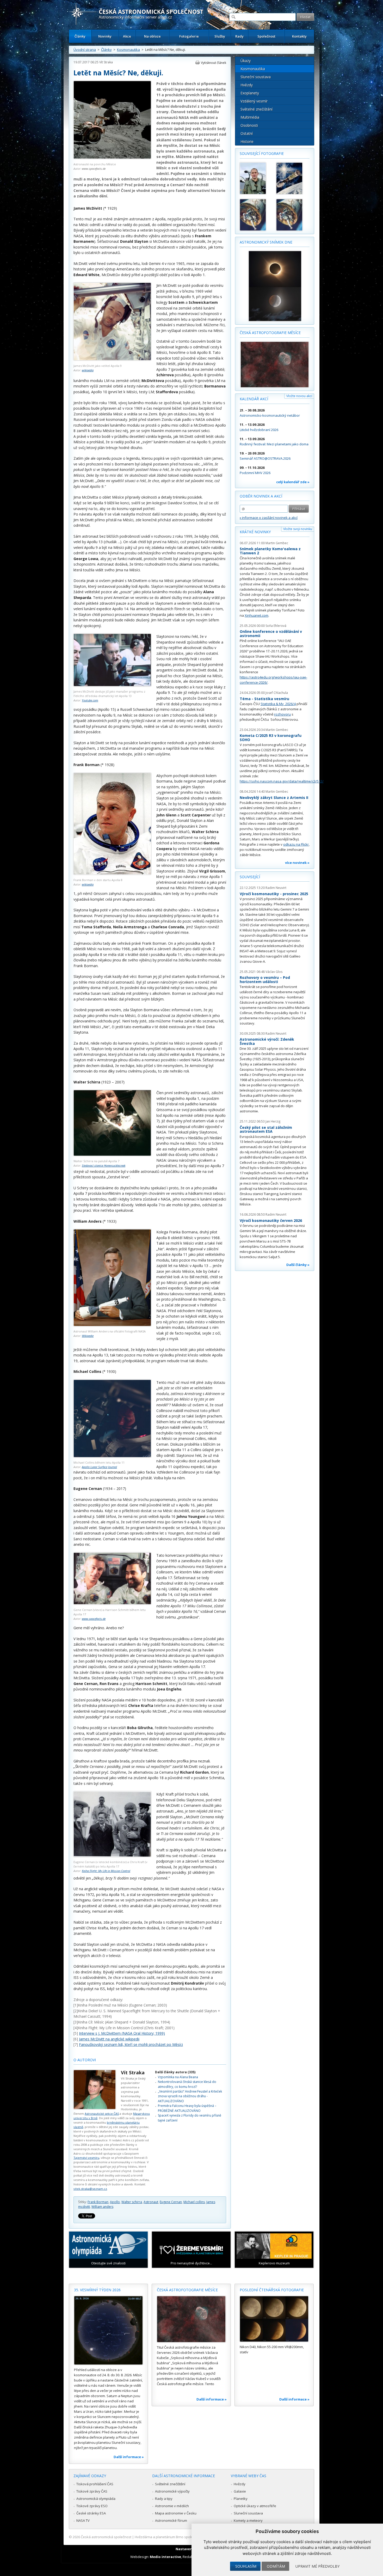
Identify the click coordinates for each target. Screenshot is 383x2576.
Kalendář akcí (254, 399)
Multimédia (250, 117)
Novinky (105, 36)
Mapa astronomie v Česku (176, 2513)
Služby (220, 36)
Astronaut (151, 2202)
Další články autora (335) (175, 2072)
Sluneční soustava (256, 77)
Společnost (266, 36)
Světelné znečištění (257, 109)
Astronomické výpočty (172, 2491)
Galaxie (240, 2491)
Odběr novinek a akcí (261, 496)
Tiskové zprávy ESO (92, 2506)
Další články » (298, 1265)
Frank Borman (98, 2202)
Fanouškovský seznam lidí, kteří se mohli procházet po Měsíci (131, 2044)
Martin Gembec (277, 543)
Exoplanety (250, 93)
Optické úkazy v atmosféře (255, 2506)
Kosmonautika (128, 50)
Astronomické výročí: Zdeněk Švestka (267, 1041)
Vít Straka (106, 62)
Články (80, 36)
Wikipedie (88, 1336)
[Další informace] (108, 2330)
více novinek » (297, 863)
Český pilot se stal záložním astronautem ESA (266, 1129)
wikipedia (88, 370)
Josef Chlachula (277, 693)
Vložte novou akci (299, 396)
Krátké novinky (255, 532)
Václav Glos (274, 972)
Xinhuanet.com (257, 615)
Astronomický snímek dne (266, 242)
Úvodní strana (85, 50)
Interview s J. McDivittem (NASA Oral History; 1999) (122, 2033)
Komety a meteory (248, 2520)
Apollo (115, 2202)
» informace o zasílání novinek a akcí (269, 518)
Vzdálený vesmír (254, 101)
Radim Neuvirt (276, 888)
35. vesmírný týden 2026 (97, 2290)
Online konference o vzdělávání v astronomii (271, 634)
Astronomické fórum (171, 2520)
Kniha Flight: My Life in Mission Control (106, 1871)
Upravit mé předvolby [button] (317, 2566)
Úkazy (246, 61)
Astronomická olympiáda (96, 2499)
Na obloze (152, 36)
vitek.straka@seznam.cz (90, 2189)
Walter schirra (132, 2202)
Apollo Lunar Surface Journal (99, 1467)
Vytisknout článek (214, 63)
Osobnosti (249, 125)
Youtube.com (90, 700)
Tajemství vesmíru (86, 2158)
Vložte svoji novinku (298, 529)
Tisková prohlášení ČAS (95, 2484)
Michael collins (194, 2202)
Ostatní (247, 133)
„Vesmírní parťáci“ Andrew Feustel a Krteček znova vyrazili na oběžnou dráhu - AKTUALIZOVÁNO (190, 2096)
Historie (247, 141)
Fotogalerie (189, 36)
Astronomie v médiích (172, 2506)
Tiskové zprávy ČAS (92, 2491)
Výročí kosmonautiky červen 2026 (271, 1220)
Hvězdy (247, 85)
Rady (239, 36)
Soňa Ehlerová (276, 626)
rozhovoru (282, 714)
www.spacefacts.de (94, 169)
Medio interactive (165, 2557)
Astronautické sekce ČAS (102, 2114)
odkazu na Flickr (296, 844)
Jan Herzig (273, 1121)
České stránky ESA (91, 2513)
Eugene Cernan (171, 2202)
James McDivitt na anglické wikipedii (109, 2039)
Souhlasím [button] (246, 2566)
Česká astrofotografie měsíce (270, 333)
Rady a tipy (164, 2499)
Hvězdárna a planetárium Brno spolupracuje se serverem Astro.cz (187, 2537)
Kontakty (299, 36)
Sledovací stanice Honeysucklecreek (104, 1165)
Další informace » (129, 2457)
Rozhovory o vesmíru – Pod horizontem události (265, 980)
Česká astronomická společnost (106, 2537)
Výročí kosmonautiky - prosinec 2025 (274, 894)
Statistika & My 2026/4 (278, 704)
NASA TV (83, 2520)
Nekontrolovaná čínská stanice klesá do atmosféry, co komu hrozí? (187, 2084)
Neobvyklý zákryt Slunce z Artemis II (274, 798)
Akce (127, 36)
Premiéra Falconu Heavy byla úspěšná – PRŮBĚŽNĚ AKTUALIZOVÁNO (187, 2108)
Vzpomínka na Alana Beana (178, 2077)
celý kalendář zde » (293, 482)
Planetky (241, 2499)
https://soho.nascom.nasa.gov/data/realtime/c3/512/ (282, 781)
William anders (102, 2207)
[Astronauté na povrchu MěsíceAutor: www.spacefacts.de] (112, 158)
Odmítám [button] (276, 2566)
